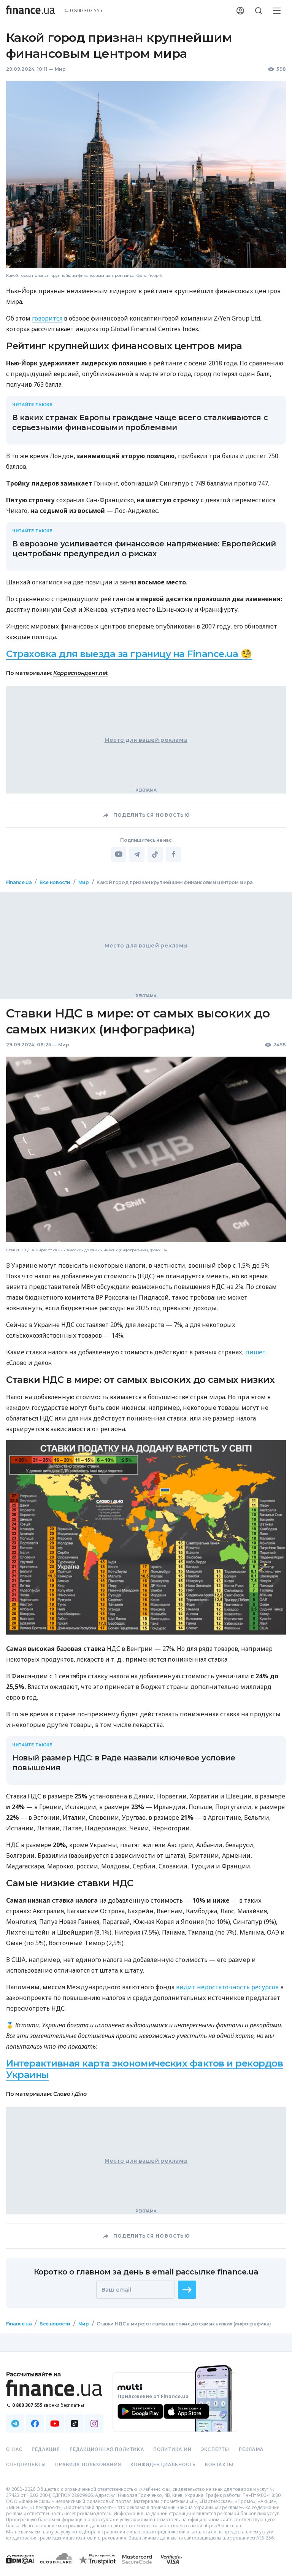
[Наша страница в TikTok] (75, 2424)
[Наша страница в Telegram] (15, 2424)
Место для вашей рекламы (146, 740)
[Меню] (277, 11)
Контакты (219, 2465)
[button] (187, 2290)
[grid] (146, 1613)
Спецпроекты (26, 2465)
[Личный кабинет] (240, 11)
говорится (47, 318)
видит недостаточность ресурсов (227, 1987)
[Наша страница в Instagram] (94, 2424)
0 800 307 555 (86, 11)
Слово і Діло (70, 2094)
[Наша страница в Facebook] (35, 2424)
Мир (60, 69)
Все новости (55, 882)
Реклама (251, 2449)
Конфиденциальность (163, 2465)
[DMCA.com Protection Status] (20, 2567)
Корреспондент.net (81, 673)
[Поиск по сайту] (259, 11)
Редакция (46, 2449)
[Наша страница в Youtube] (55, 2424)
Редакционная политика (107, 2449)
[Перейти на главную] (30, 11)
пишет (255, 1352)
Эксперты (215, 2449)
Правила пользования (88, 2465)
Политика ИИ (172, 2449)
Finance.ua (19, 882)
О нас (14, 2449)
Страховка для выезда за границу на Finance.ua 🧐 (129, 654)
